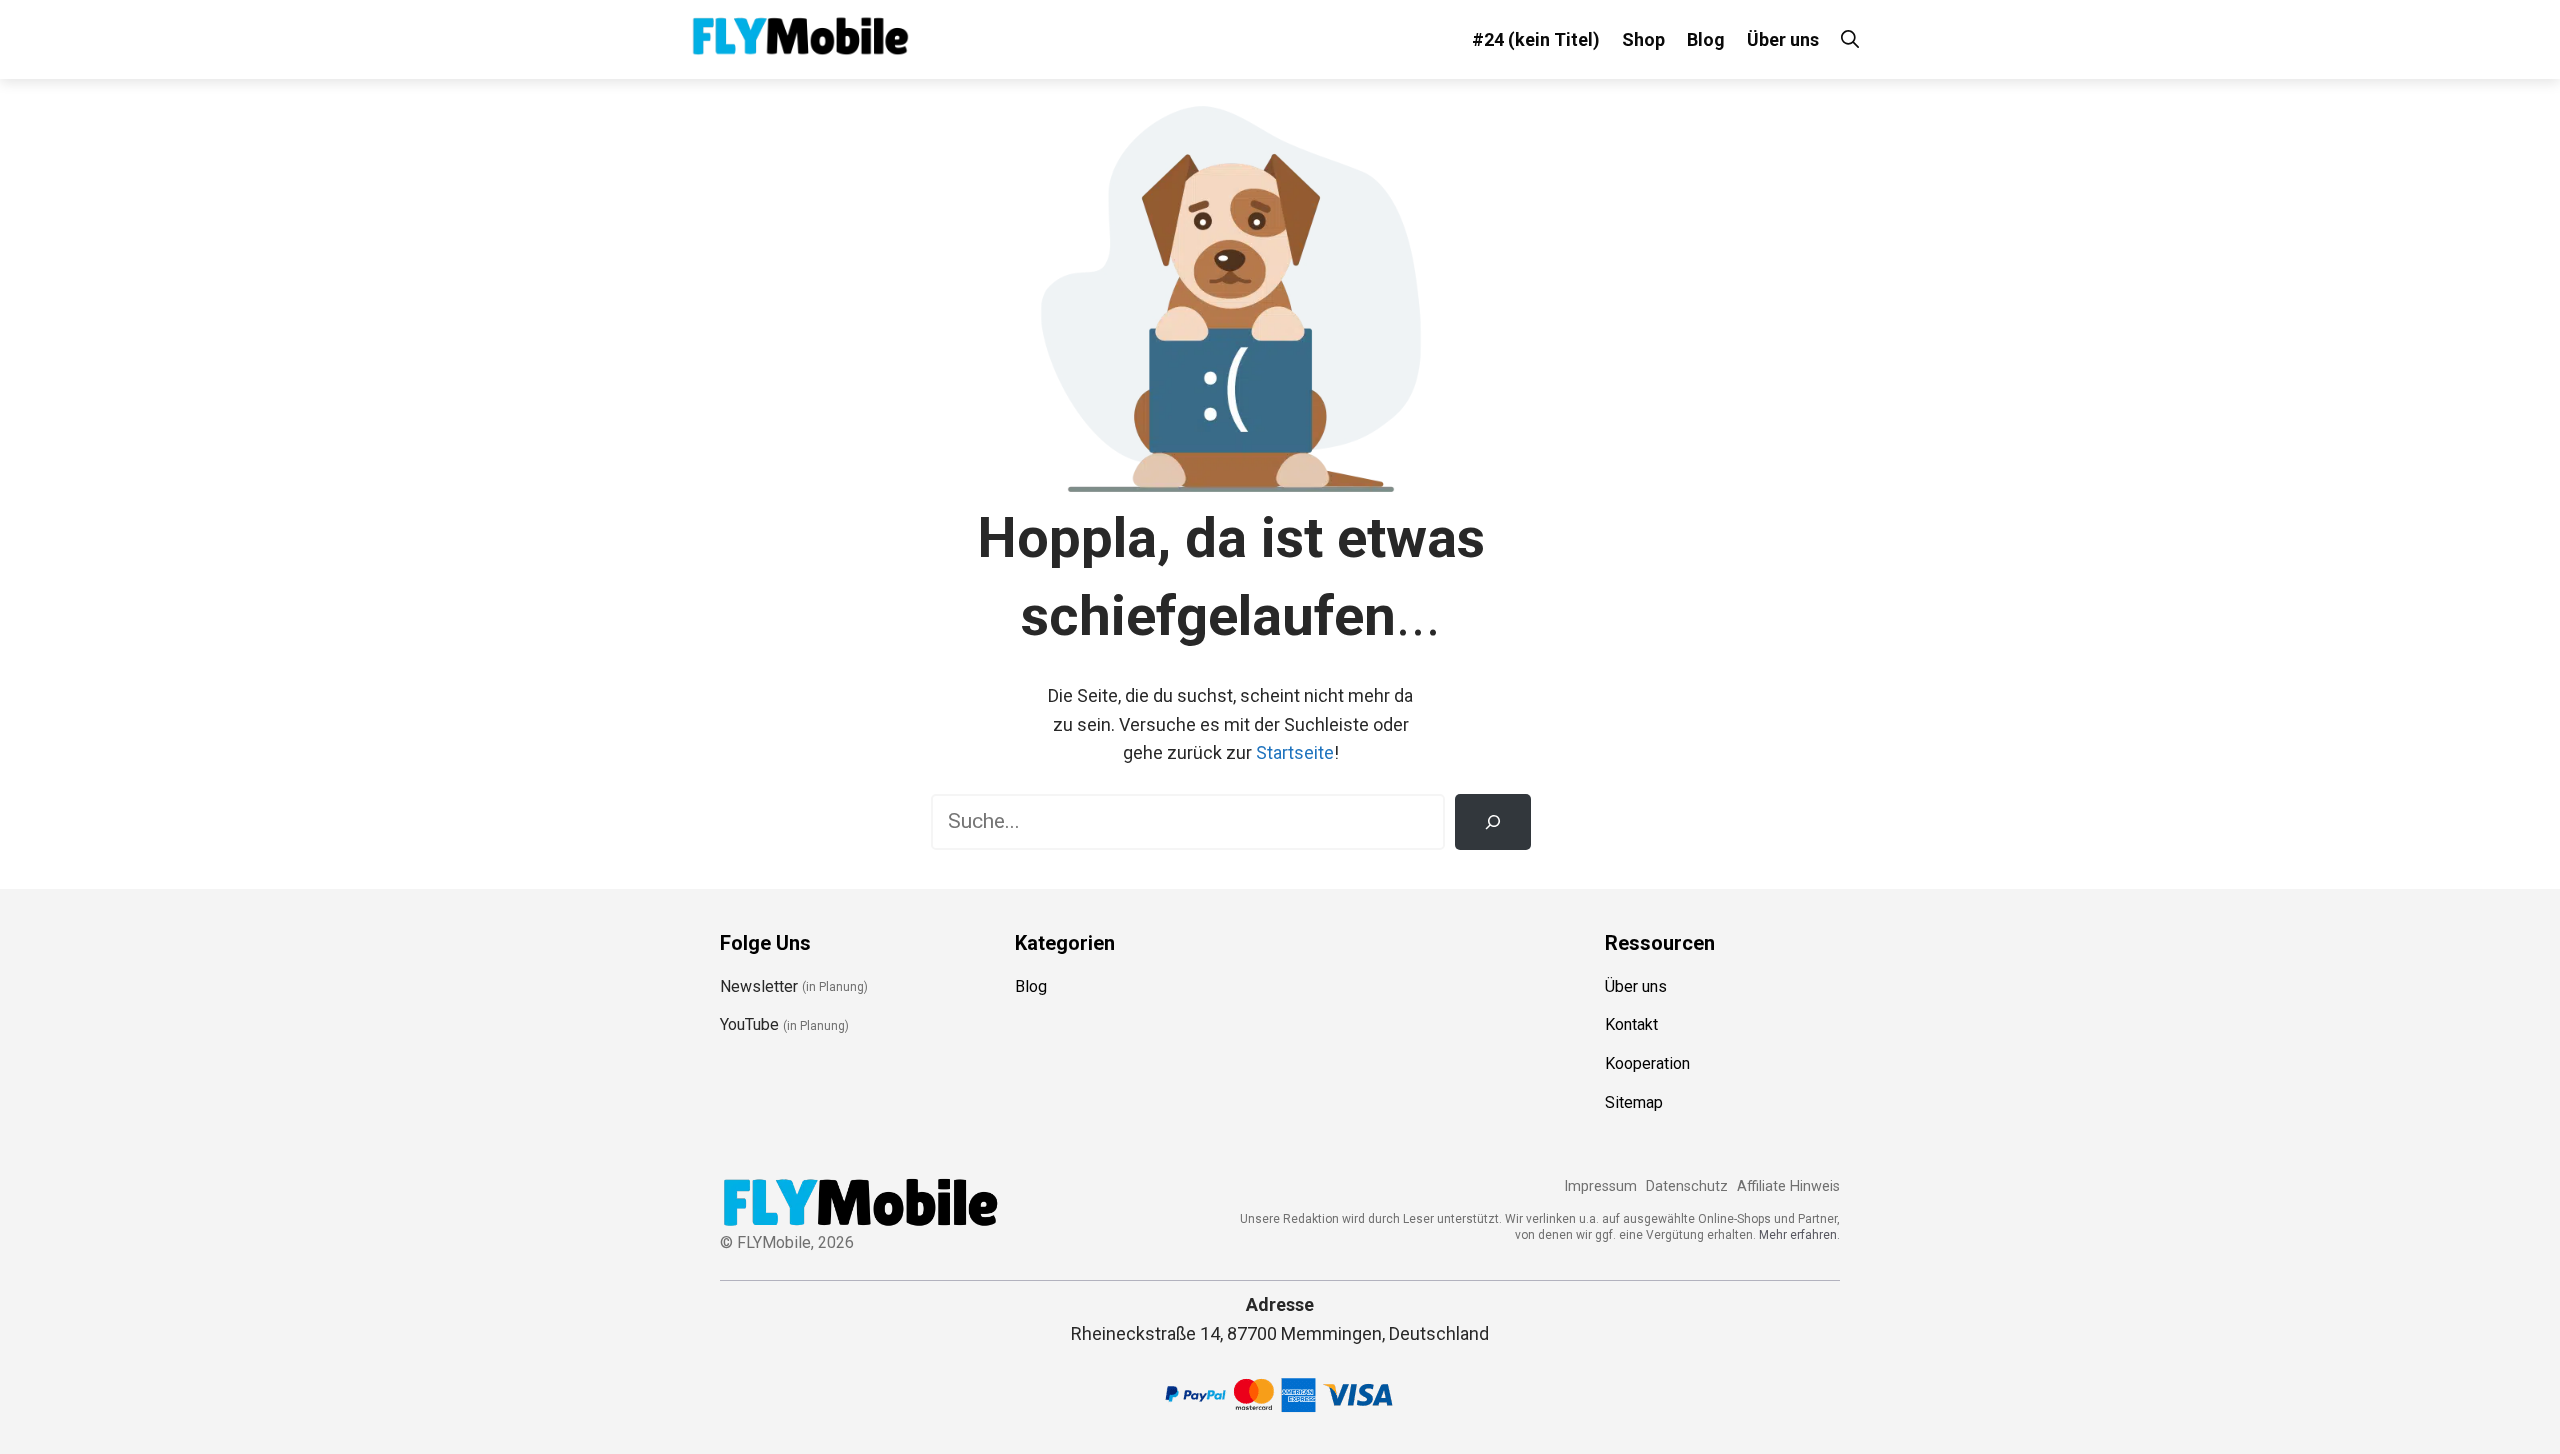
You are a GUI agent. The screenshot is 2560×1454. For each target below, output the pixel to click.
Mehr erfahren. (1799, 1235)
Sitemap (1634, 1102)
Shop (1643, 39)
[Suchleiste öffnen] (1850, 39)
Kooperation (1647, 1063)
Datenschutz (1687, 1186)
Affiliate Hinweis (1788, 1186)
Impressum (1600, 1186)
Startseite (1295, 752)
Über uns (1783, 39)
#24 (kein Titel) (1536, 39)
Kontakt (1631, 1024)
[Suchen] (1493, 822)
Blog (1706, 39)
